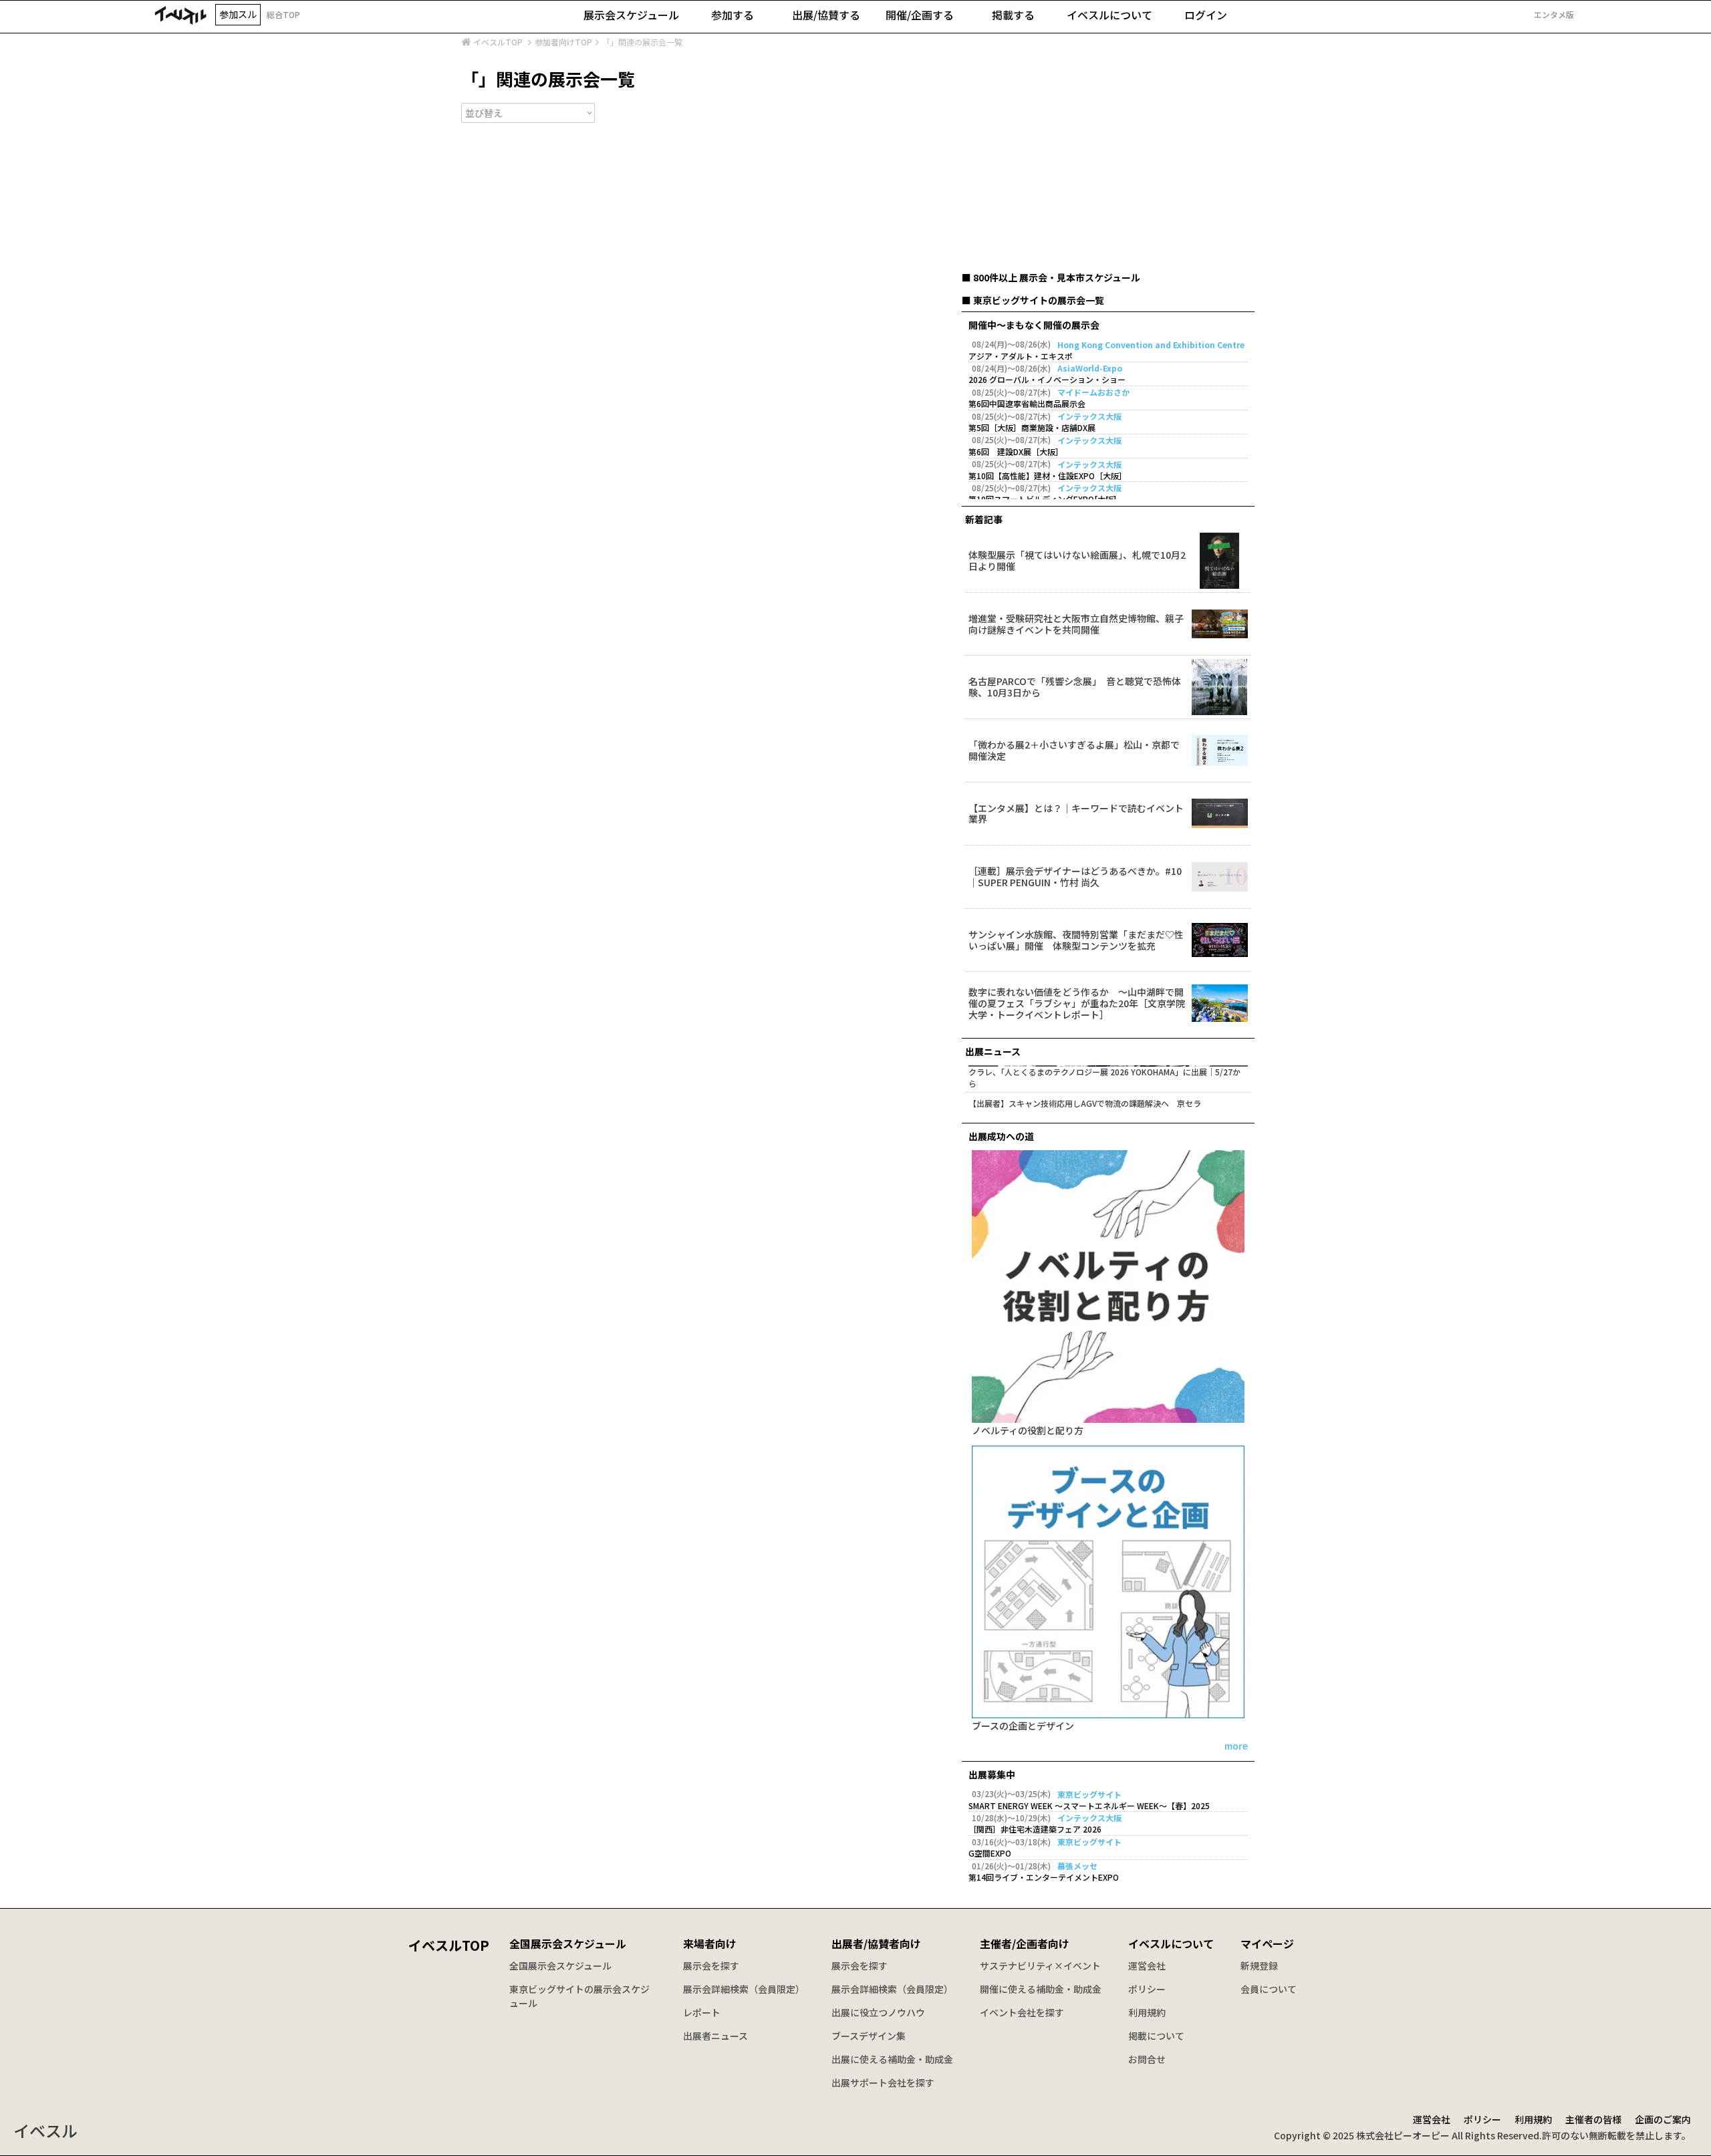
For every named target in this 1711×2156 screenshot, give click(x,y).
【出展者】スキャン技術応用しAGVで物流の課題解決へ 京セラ (1085, 1103)
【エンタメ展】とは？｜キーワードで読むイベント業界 (1076, 814)
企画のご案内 (1663, 2119)
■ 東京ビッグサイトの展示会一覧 (1033, 300)
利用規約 (1147, 2012)
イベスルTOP (498, 42)
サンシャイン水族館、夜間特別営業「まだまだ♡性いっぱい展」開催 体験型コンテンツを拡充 (1076, 940)
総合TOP (283, 14)
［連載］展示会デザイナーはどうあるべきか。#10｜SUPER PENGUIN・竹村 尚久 (1075, 877)
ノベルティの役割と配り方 (1028, 1431)
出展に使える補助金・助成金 (892, 2059)
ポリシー (1147, 1989)
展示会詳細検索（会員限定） (744, 1989)
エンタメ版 (1554, 15)
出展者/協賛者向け (876, 1943)
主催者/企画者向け (1025, 1943)
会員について (1269, 1989)
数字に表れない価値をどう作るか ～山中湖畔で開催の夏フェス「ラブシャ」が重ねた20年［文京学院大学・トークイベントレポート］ (1077, 1003)
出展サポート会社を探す (883, 2082)
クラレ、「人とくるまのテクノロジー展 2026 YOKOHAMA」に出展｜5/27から (1104, 1078)
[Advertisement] (1108, 170)
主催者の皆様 (1593, 2119)
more (1236, 1747)
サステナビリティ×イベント (1040, 1966)
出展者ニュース (715, 2036)
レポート (702, 2012)
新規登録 (1259, 1966)
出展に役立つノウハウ (878, 2012)
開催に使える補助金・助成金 (1041, 1989)
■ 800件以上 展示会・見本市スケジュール (1051, 277)
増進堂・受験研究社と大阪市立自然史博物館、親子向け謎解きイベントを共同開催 (1076, 624)
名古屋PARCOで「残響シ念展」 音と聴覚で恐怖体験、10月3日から (1075, 687)
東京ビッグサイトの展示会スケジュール (579, 1996)
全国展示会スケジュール (568, 1943)
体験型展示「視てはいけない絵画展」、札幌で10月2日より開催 (1077, 561)
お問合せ (1147, 2059)
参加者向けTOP (563, 42)
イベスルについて (1171, 1943)
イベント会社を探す (1022, 2012)
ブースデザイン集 (869, 2036)
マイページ (1267, 1943)
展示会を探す (711, 1966)
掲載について (1156, 2036)
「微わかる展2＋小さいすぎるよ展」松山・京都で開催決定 (1074, 751)
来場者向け (710, 1943)
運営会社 (1147, 1966)
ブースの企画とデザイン (1023, 1727)
